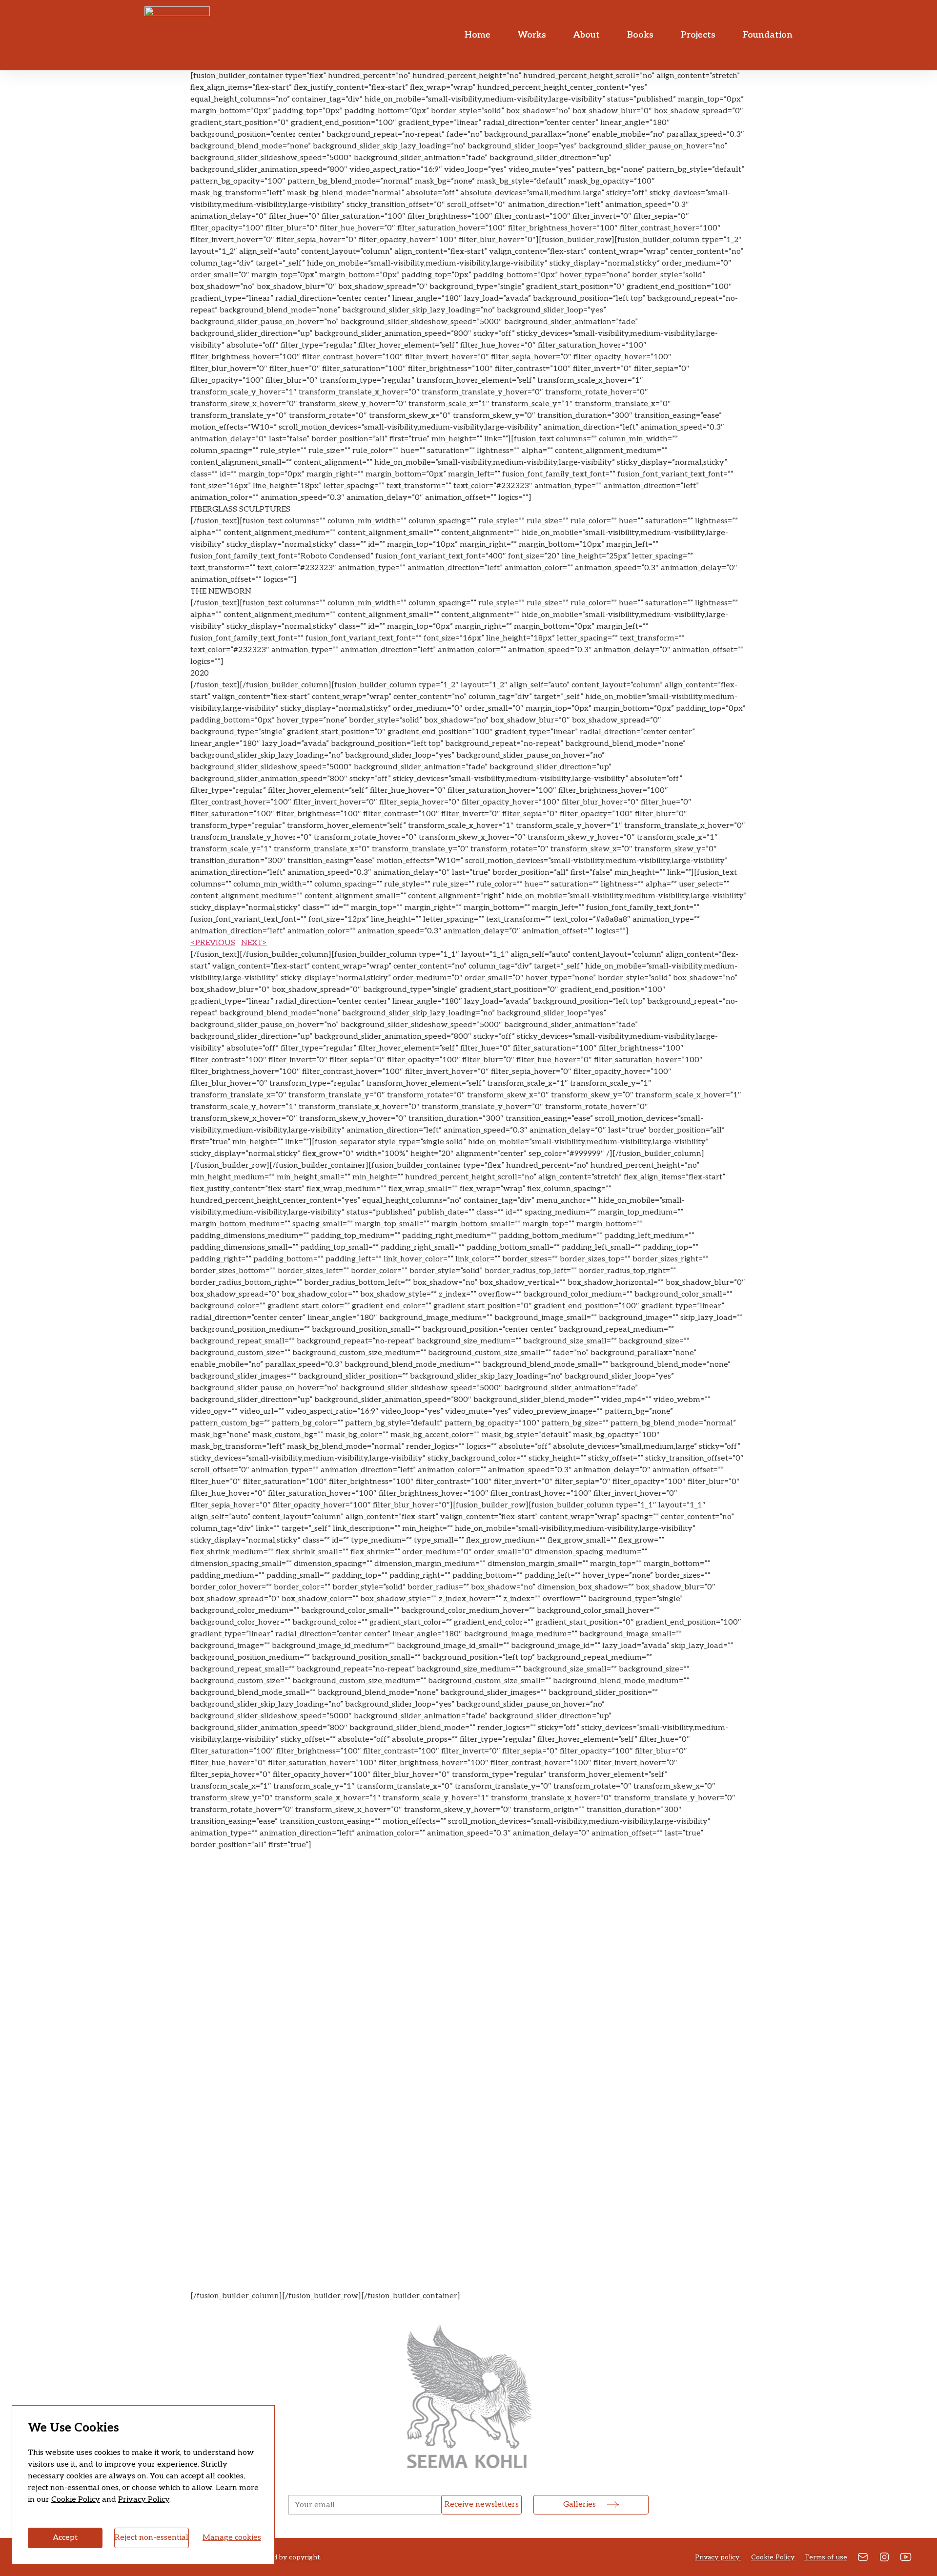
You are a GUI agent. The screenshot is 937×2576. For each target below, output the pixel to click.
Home (478, 35)
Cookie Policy (76, 2500)
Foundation (768, 35)
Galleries (580, 2504)
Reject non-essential (152, 2538)
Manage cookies (232, 2538)
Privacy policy (718, 2557)
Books (640, 35)
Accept (65, 2538)
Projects (698, 35)
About (587, 35)
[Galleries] (613, 2505)
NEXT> (254, 943)
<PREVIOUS (213, 943)
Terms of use (826, 2557)
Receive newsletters (482, 2504)
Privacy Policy (144, 2500)
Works (532, 35)
